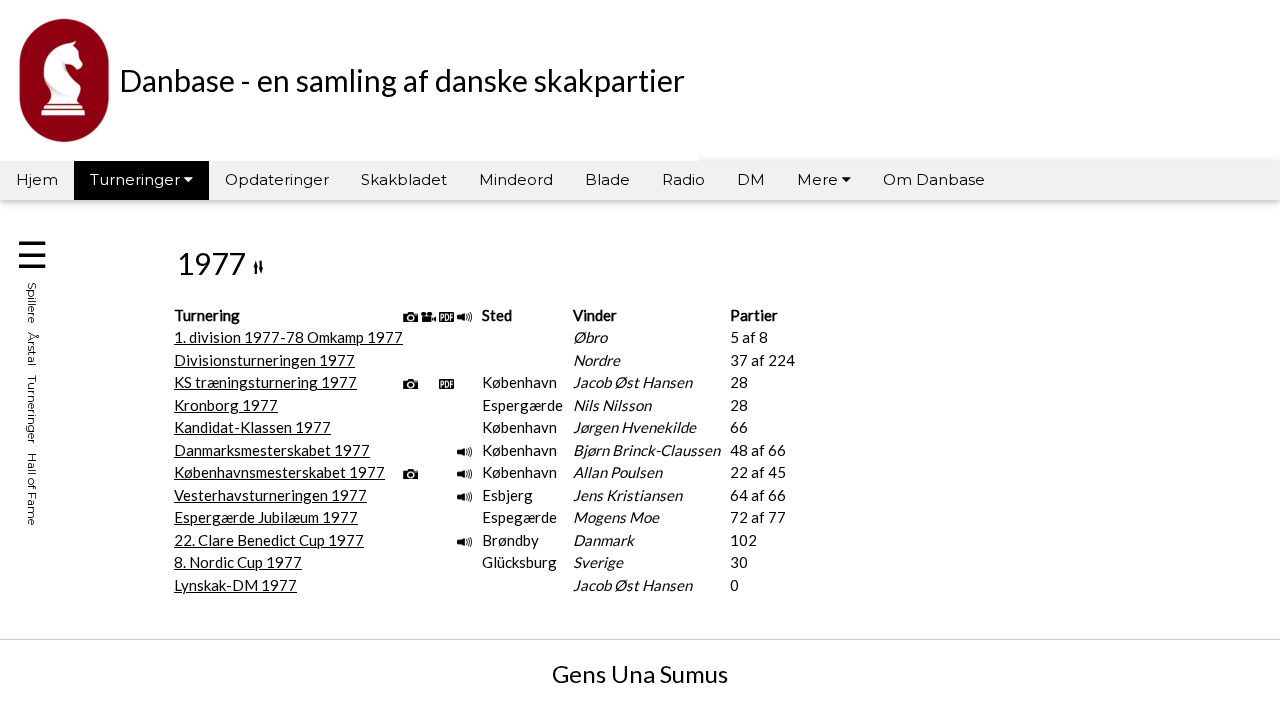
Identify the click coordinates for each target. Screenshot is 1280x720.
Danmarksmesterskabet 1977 (272, 450)
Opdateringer (277, 179)
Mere (819, 179)
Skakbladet (404, 179)
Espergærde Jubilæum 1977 (266, 517)
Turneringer (137, 179)
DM (751, 179)
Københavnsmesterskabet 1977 (279, 472)
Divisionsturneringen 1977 (264, 360)
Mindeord (516, 179)
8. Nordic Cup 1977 (238, 562)
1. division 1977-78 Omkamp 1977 (288, 337)
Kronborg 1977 (226, 405)
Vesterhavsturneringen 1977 (270, 495)
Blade (607, 179)
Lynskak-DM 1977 (235, 585)
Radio (683, 179)
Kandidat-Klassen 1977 (252, 427)
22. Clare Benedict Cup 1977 (269, 540)
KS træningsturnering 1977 (265, 382)
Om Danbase (934, 179)
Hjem (37, 179)
